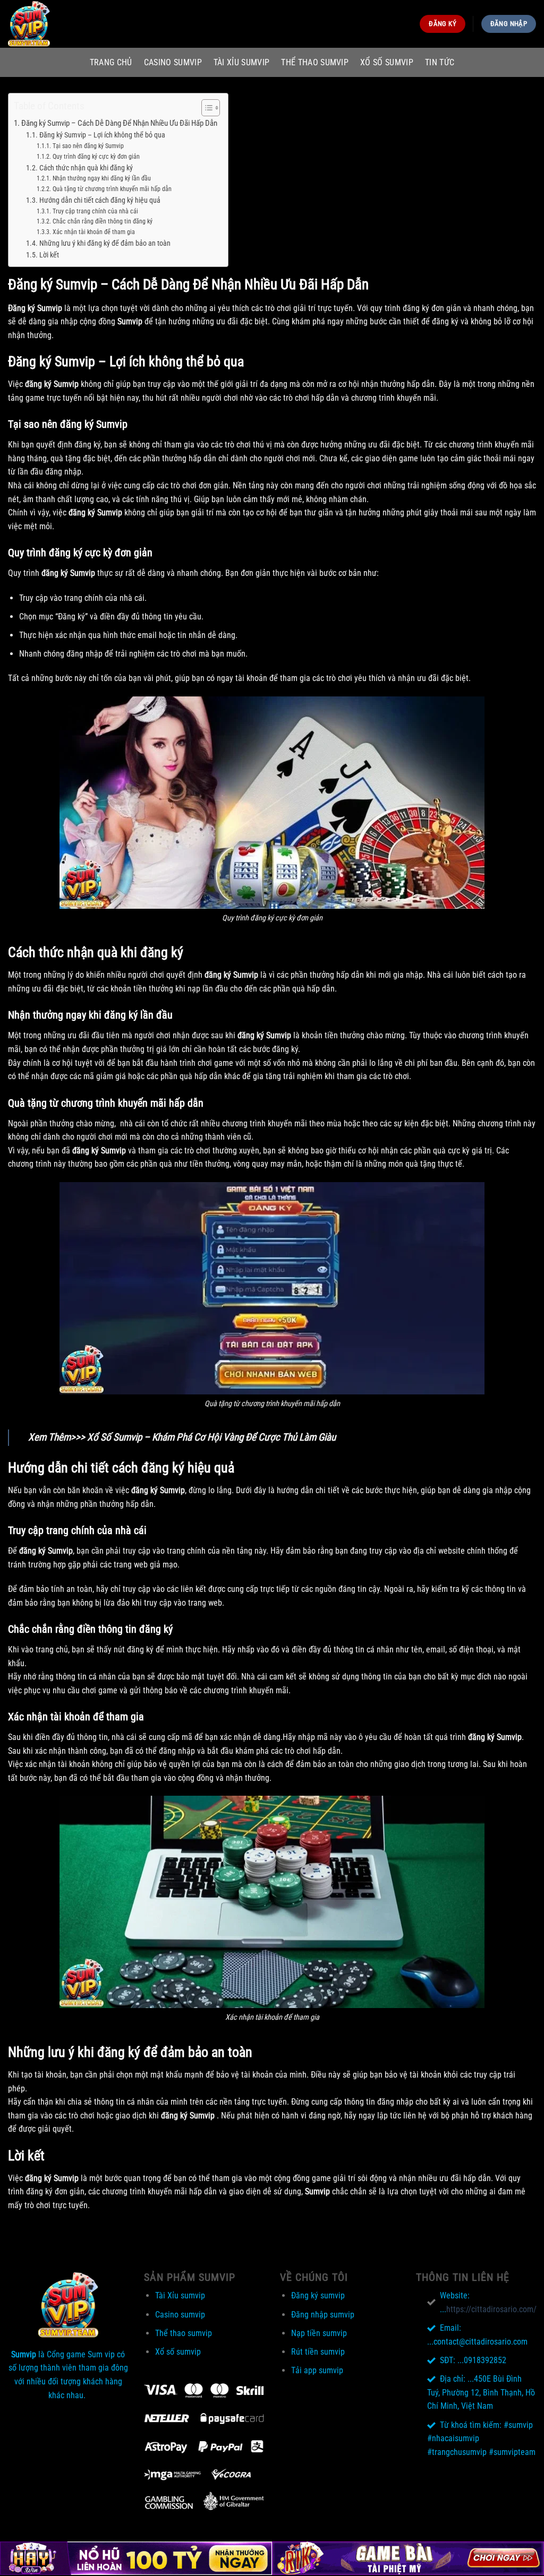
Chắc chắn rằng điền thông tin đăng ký (102, 221)
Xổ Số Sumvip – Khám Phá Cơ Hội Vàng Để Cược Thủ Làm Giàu (211, 1437)
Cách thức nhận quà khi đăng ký (87, 168)
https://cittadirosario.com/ (491, 2309)
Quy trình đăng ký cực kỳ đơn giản (96, 157)
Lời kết (49, 255)
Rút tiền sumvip (318, 2352)
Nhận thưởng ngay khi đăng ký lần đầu (101, 178)
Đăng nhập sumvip (323, 2315)
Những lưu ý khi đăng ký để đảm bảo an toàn (105, 243)
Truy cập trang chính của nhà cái (95, 211)
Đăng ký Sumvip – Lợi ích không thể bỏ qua (102, 135)
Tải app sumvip (317, 2370)
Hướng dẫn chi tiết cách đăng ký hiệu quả (100, 200)
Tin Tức (440, 62)
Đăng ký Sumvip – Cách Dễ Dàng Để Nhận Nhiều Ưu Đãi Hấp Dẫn (119, 123)
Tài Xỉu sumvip (241, 62)
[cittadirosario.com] (61, 24)
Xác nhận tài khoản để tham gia (94, 232)
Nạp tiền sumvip (319, 2333)
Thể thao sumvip (315, 62)
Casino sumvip (173, 62)
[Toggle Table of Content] (205, 108)
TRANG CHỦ (111, 62)
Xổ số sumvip (387, 62)
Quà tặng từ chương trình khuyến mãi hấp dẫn (112, 189)
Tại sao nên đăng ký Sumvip (88, 146)
